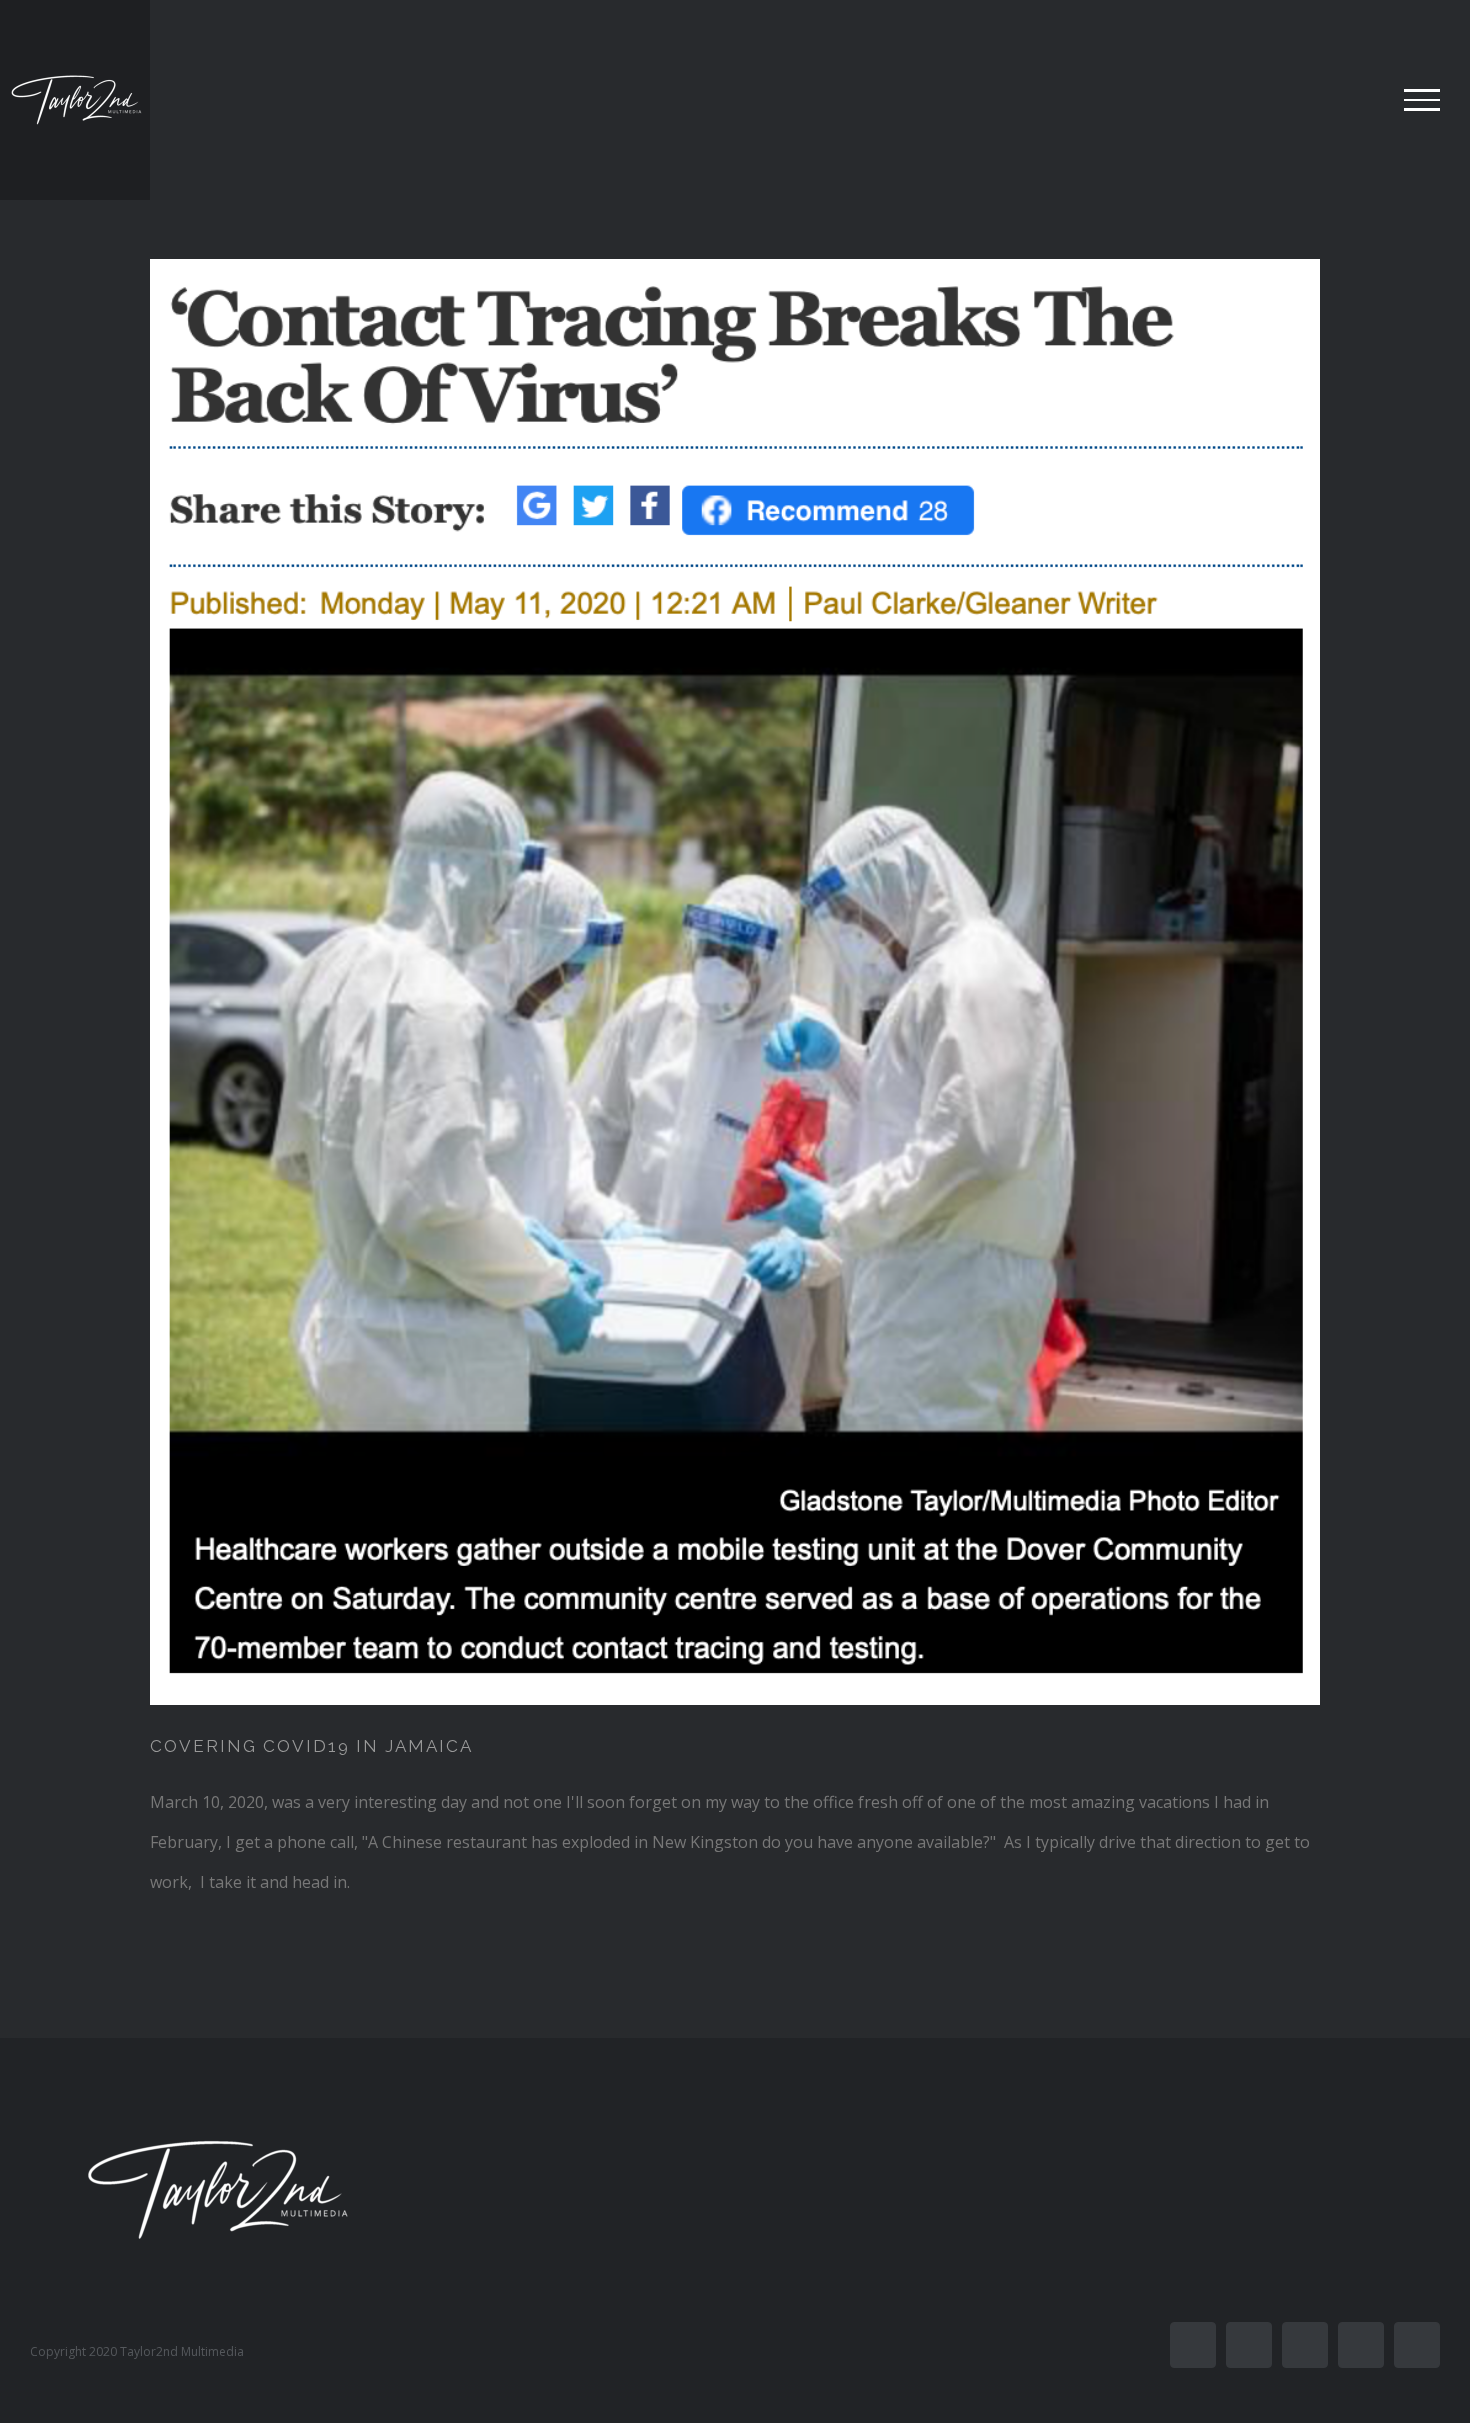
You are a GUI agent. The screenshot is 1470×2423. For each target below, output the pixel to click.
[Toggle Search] (1353, 99)
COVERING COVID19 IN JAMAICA (311, 1746)
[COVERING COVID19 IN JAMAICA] (735, 982)
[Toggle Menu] (1422, 100)
